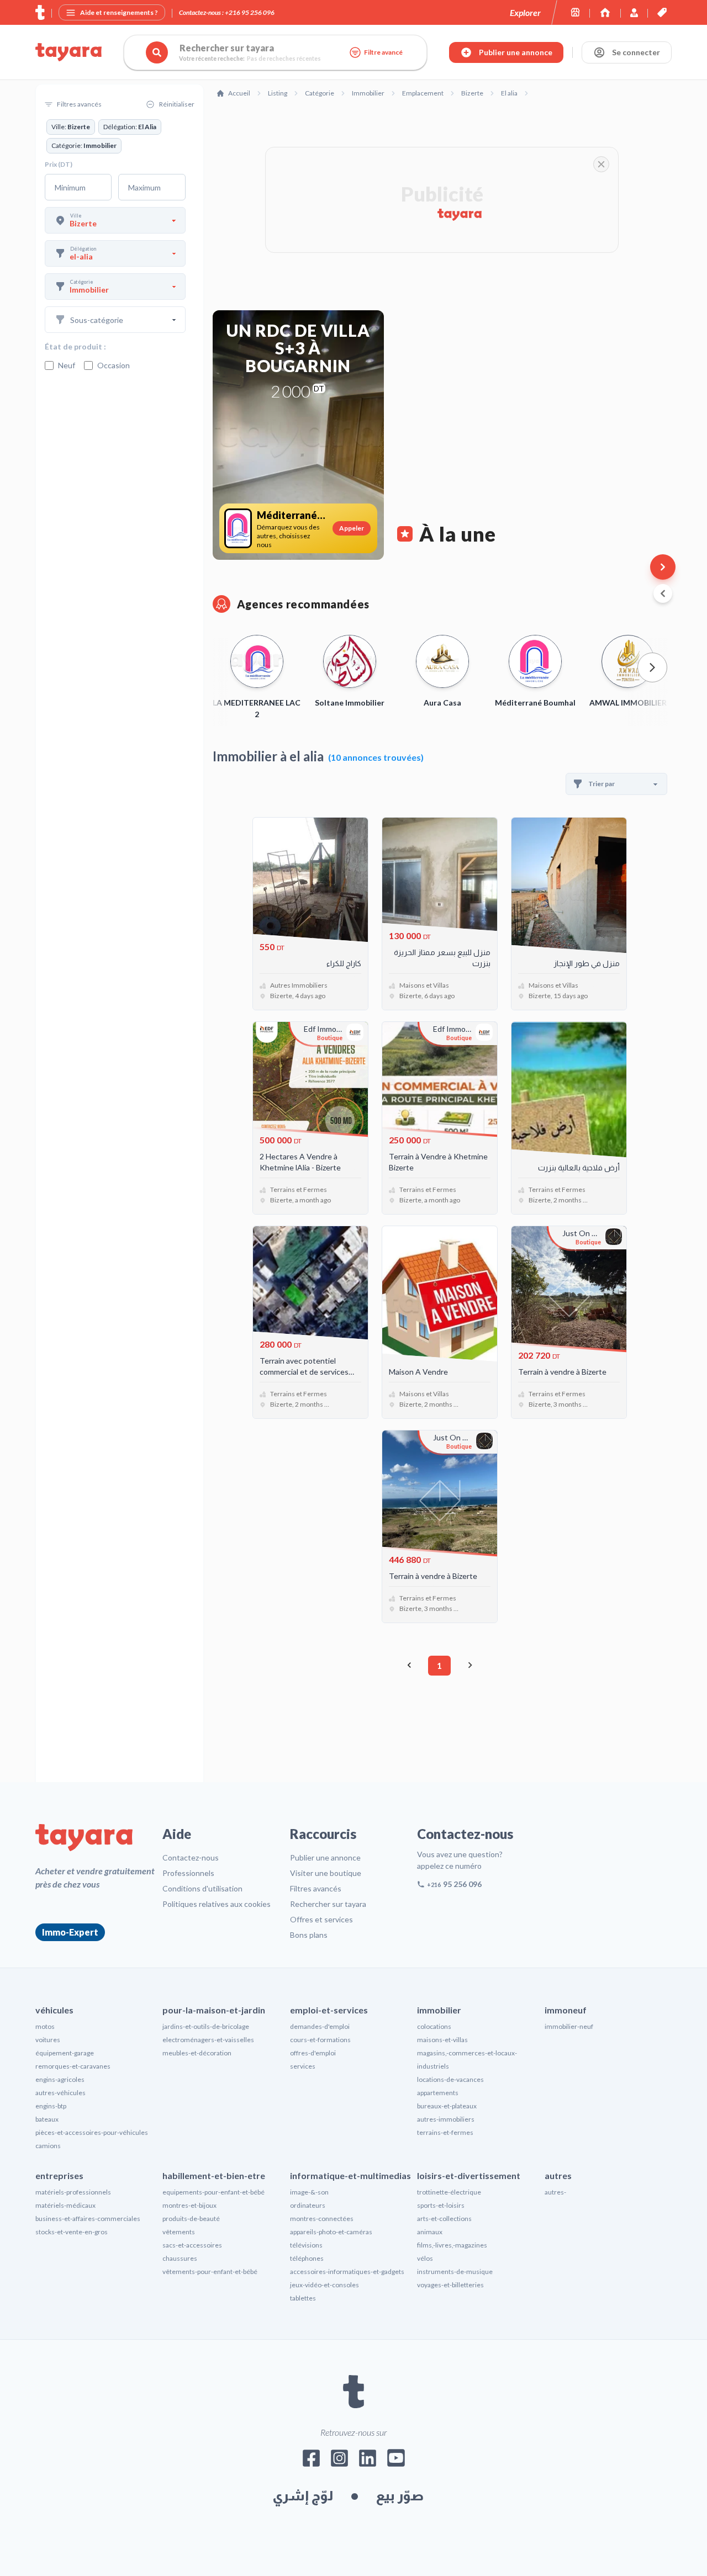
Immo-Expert (70, 1932)
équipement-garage (65, 2053)
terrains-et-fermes (445, 2132)
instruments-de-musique (455, 2272)
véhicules (54, 2010)
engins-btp (51, 2106)
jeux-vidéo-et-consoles (325, 2285)
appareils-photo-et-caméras (331, 2232)
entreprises (59, 2175)
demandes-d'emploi (320, 2026)
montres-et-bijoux (189, 2205)
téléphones (307, 2258)
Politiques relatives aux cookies (217, 1904)
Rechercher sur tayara (328, 1904)
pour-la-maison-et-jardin (214, 2010)
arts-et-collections (444, 2219)
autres (558, 2175)
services (303, 2066)
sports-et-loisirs (441, 2205)
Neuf (67, 365)
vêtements (179, 2232)
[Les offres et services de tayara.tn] (662, 12)
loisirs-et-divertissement (469, 2175)
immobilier (439, 2010)
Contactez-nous (191, 1857)
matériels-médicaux (65, 2205)
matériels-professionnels (73, 2192)
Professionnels (188, 1873)
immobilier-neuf (569, 2026)
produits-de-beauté (191, 2219)
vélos (425, 2258)
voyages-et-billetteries (450, 2285)
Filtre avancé (383, 52)
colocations (434, 2026)
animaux (430, 2232)
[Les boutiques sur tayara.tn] (575, 12)
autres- (555, 2192)
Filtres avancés (316, 1888)
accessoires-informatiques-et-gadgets (347, 2272)
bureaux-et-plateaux (447, 2106)
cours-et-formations (320, 2040)
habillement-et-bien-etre (214, 2175)
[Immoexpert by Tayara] (605, 12)
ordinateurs (308, 2205)
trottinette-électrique (449, 2192)
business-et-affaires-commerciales (88, 2219)
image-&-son (309, 2192)
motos (45, 2026)
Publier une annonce (325, 1857)
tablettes (303, 2298)
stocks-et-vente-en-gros (72, 2232)
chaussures (180, 2258)
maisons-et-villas (442, 2040)
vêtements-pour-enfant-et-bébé (210, 2272)
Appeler (352, 528)
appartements (438, 2093)
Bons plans (309, 1935)
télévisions (306, 2245)
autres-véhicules (60, 2093)
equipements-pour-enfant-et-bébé (213, 2192)
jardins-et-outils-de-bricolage (206, 2026)
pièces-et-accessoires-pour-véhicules (92, 2132)
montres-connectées (322, 2219)
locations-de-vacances (450, 2079)
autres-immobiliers (446, 2119)
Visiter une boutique (326, 1873)
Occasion (114, 365)
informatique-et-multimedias (350, 2175)
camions (48, 2146)
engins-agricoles (60, 2079)
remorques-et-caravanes (73, 2066)
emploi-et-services (329, 2010)
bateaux (47, 2119)
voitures (48, 2040)
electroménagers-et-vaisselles (208, 2040)
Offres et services (321, 1919)
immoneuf (566, 2010)
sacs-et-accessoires (192, 2245)
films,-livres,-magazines (452, 2245)
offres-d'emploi (313, 2053)
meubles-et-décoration (197, 2053)
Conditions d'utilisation (202, 1888)
